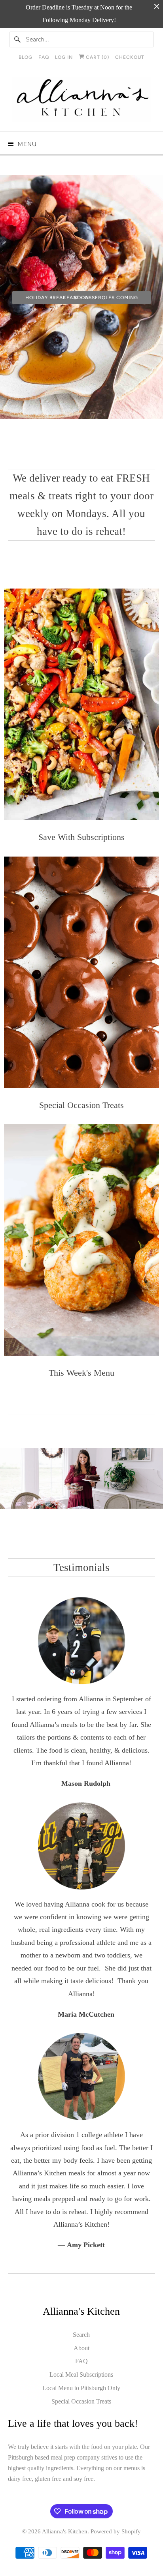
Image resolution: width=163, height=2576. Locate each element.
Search (81, 2335)
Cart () (97, 57)
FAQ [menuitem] (44, 57)
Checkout (130, 57)
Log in (64, 57)
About (81, 2348)
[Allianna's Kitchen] (81, 101)
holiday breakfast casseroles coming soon (82, 298)
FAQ (81, 2361)
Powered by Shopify (116, 2531)
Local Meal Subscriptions (81, 2374)
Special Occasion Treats (81, 2401)
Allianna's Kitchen (65, 2531)
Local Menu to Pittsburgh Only (81, 2388)
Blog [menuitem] (26, 57)
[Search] (17, 39)
